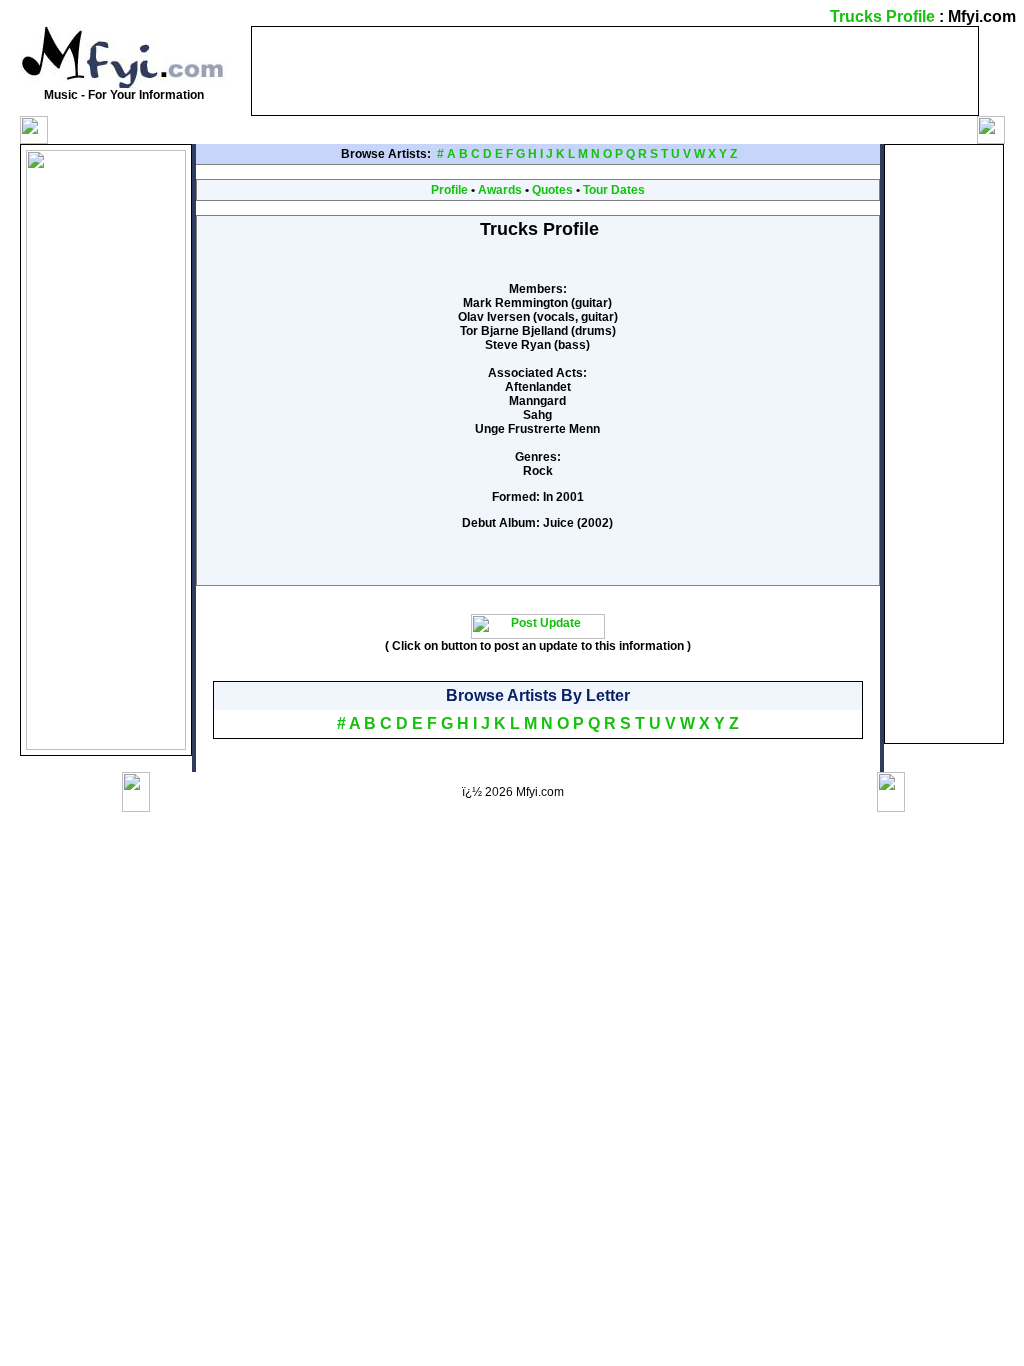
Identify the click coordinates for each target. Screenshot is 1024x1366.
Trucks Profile (882, 16)
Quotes (552, 190)
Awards (500, 190)
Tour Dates (614, 190)
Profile (449, 190)
